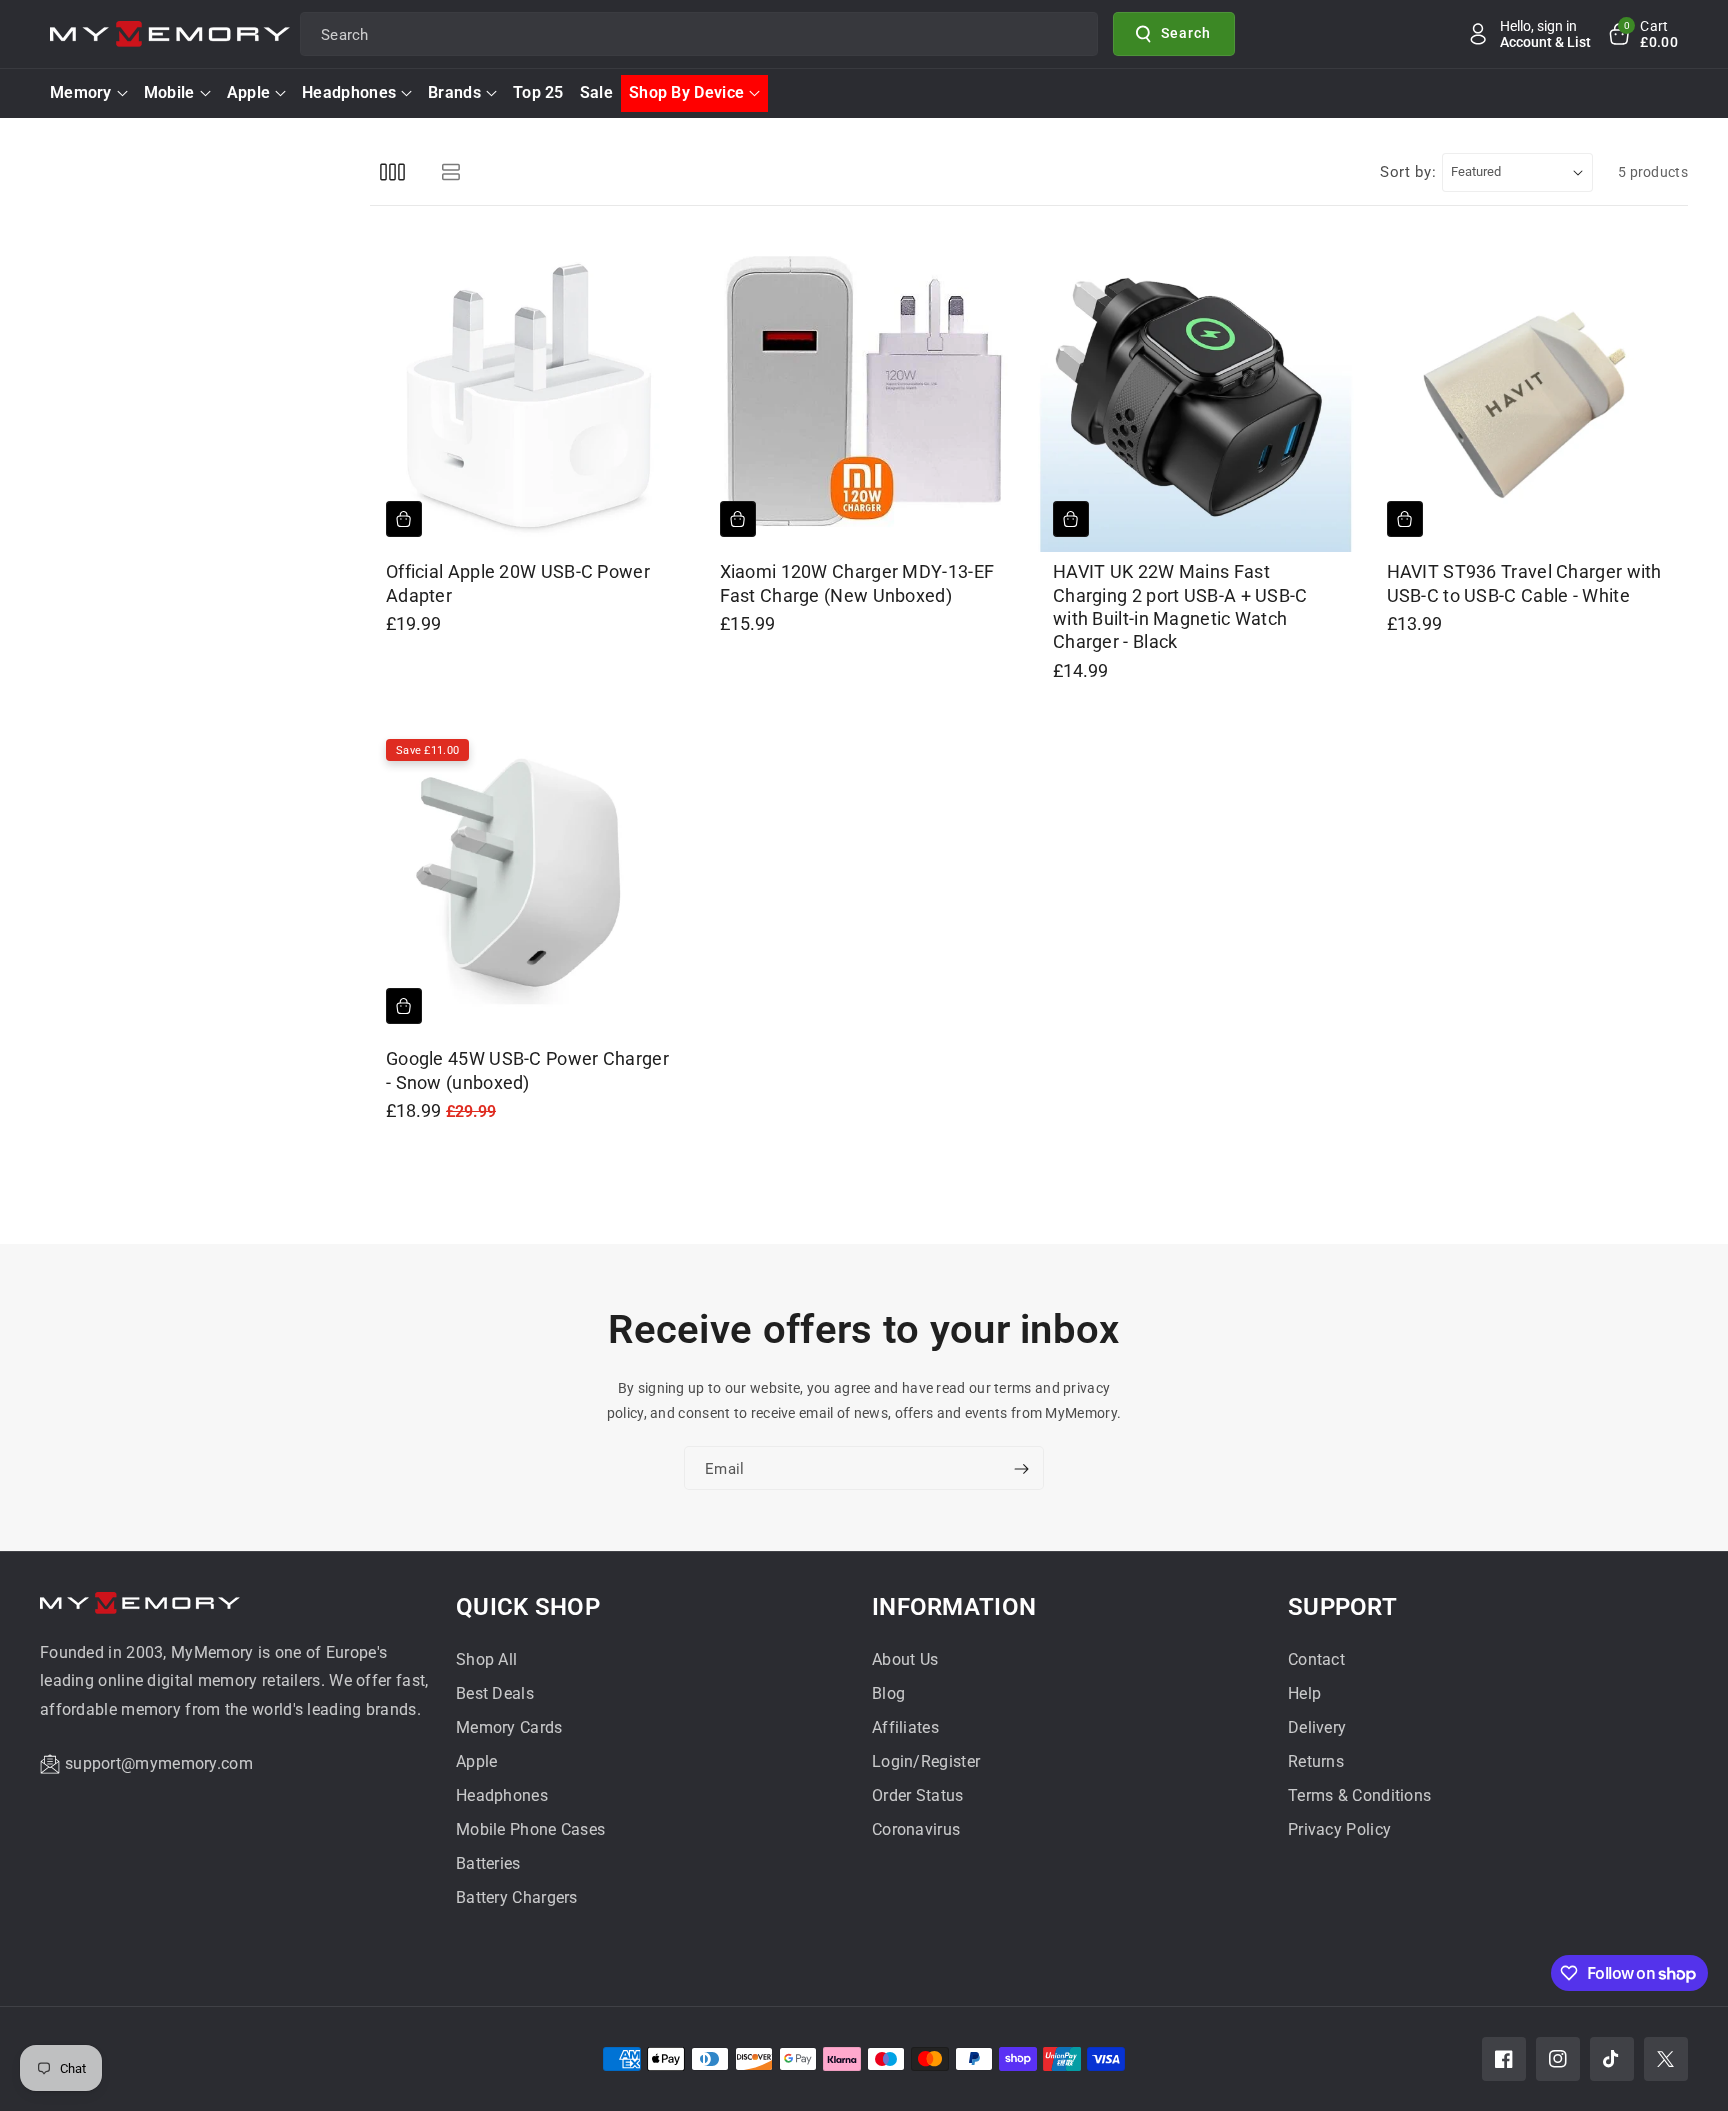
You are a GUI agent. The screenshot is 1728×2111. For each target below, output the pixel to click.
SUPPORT (1342, 1607)
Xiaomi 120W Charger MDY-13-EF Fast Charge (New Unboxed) (857, 583)
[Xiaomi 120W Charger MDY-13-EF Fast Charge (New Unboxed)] (863, 395)
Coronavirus (916, 1829)
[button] (1642, 34)
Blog (888, 1693)
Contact (1316, 1659)
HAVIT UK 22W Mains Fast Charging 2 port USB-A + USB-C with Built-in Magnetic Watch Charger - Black (1180, 606)
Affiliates (905, 1727)
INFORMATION (954, 1607)
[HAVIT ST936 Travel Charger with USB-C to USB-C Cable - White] (1530, 395)
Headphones (349, 92)
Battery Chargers (517, 1897)
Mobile (169, 92)
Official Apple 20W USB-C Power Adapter (518, 583)
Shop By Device (686, 92)
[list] (450, 172)
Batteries (488, 1863)
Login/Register (926, 1761)
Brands (454, 92)
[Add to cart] (404, 519)
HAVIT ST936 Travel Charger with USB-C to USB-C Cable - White (1524, 583)
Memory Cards (509, 1727)
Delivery (1317, 1727)
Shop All (486, 1659)
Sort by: (1408, 172)
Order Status (918, 1795)
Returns (1316, 1761)
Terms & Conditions (1359, 1795)
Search (1186, 33)
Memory (81, 92)
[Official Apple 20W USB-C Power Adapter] (529, 395)
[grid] (392, 172)
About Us (905, 1659)
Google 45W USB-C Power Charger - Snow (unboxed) (527, 1070)
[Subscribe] (1021, 1470)
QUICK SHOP (528, 1607)
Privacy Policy (1339, 1829)
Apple (249, 92)
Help (1304, 1693)
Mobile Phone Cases (530, 1829)
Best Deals (495, 1693)
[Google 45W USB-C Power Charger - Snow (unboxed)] (529, 882)
